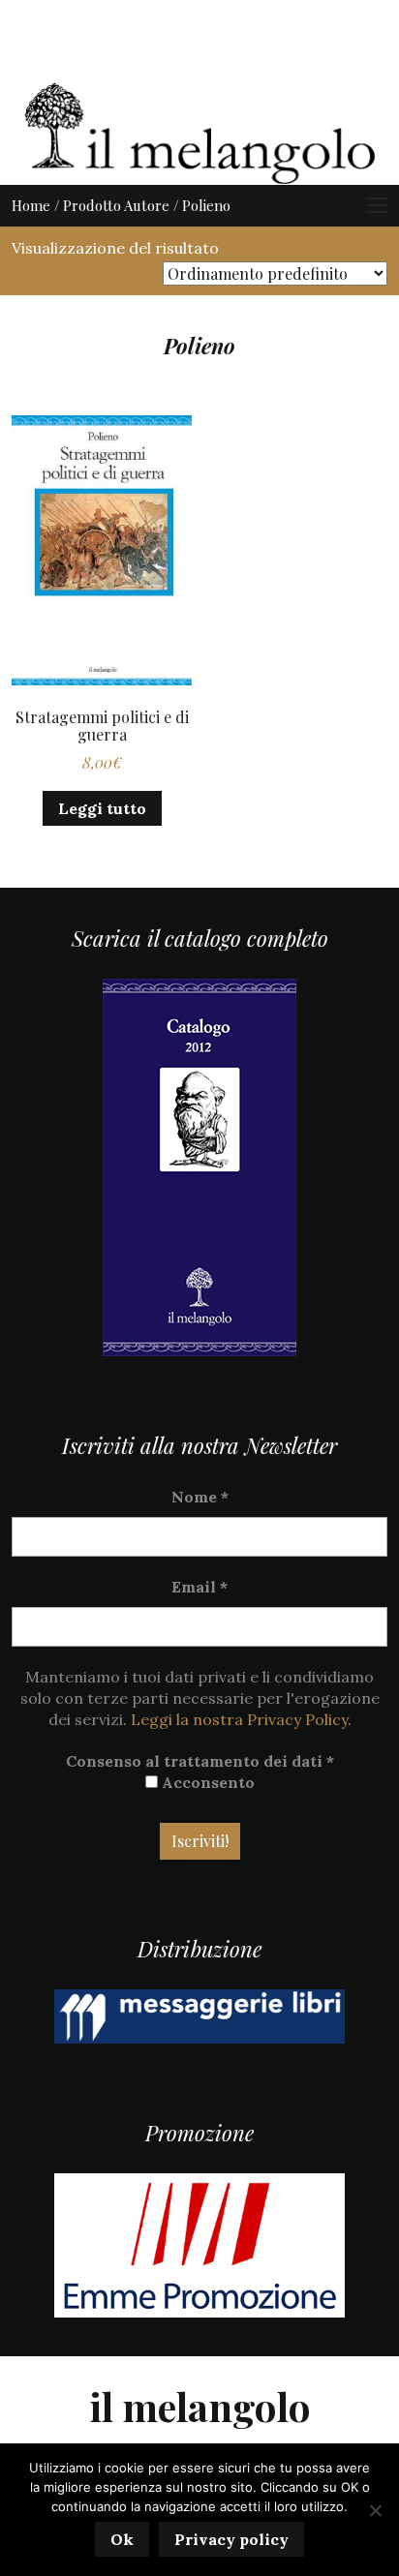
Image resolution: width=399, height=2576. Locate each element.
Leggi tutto (102, 808)
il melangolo (200, 2406)
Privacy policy (231, 2539)
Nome (200, 1497)
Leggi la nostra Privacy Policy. (241, 1719)
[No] (375, 2510)
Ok (122, 2539)
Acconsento (206, 1782)
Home (31, 205)
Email (199, 1587)
